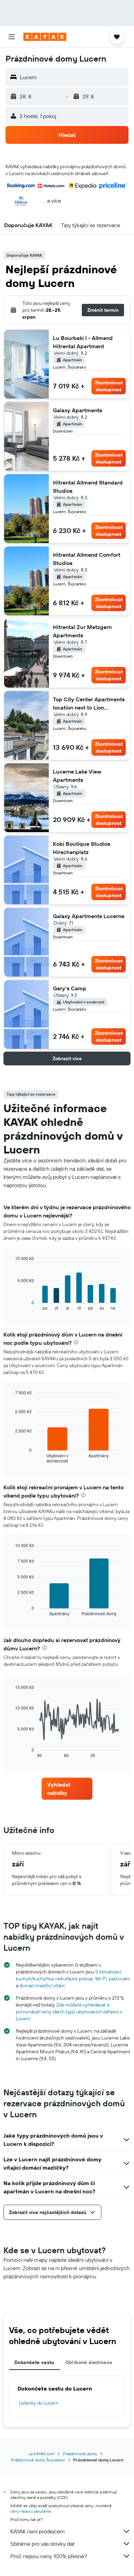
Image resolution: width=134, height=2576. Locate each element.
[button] (12, 37)
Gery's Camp (70, 988)
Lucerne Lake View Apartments (77, 776)
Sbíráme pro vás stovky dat (42, 2544)
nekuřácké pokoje (74, 1979)
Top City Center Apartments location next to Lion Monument (89, 704)
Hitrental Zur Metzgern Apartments (82, 631)
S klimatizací (108, 1972)
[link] (67, 1789)
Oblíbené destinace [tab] (89, 2362)
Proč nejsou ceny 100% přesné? (49, 2556)
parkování (119, 1979)
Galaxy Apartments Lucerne (89, 916)
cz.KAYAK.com (42, 2454)
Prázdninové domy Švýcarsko (38, 2460)
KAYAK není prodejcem (38, 2531)
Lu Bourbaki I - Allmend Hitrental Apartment (83, 342)
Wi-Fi (101, 1979)
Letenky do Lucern (39, 2403)
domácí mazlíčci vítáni (42, 1986)
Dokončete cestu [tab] (34, 2362)
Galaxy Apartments (77, 410)
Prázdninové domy (80, 2454)
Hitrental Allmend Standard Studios (88, 487)
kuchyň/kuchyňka (35, 1979)
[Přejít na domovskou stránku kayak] (45, 37)
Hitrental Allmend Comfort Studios (87, 559)
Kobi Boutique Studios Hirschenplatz (82, 848)
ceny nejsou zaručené (31, 2511)
